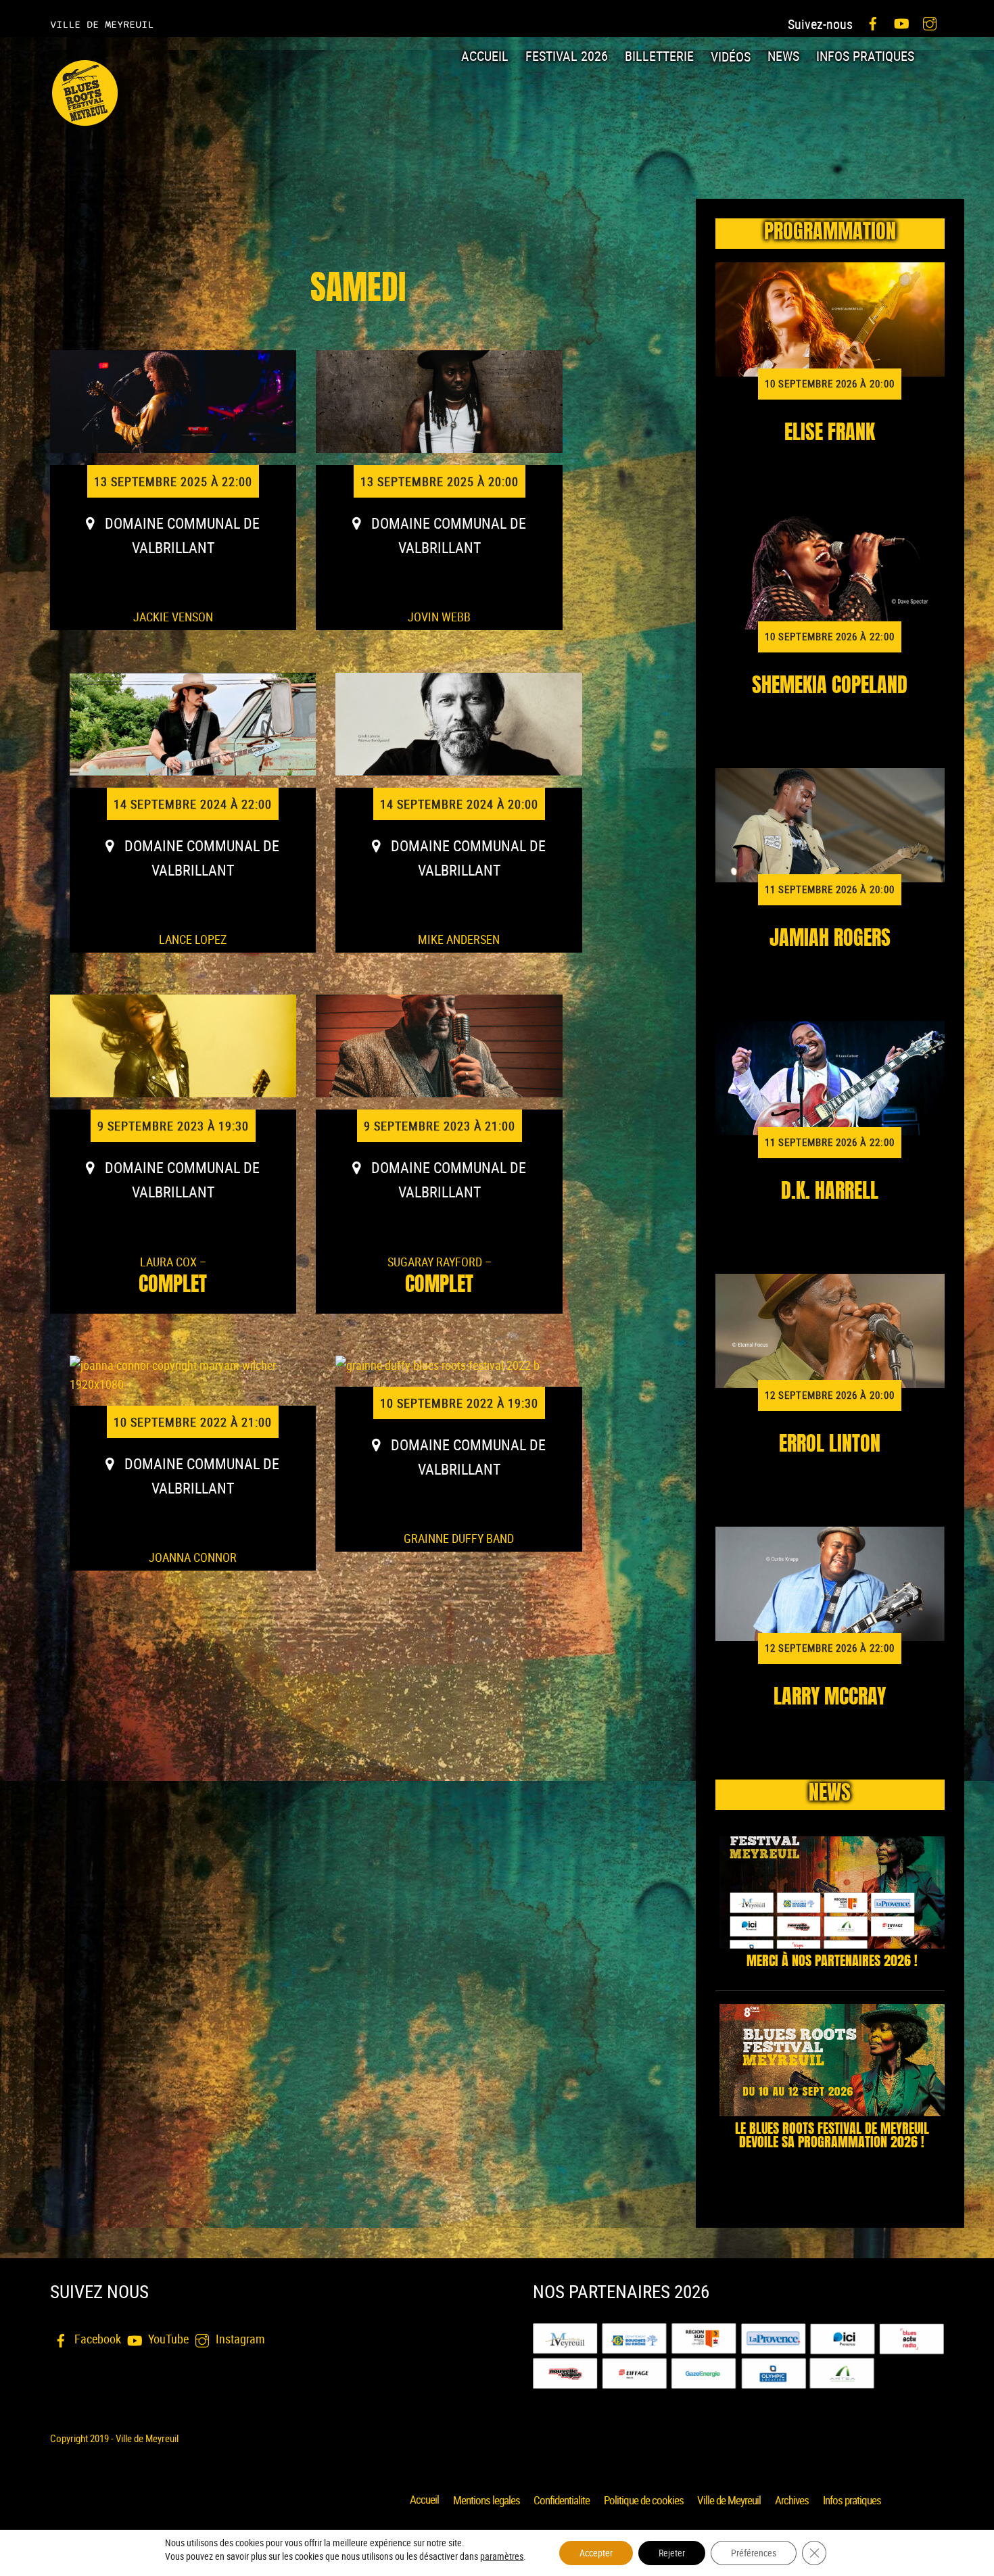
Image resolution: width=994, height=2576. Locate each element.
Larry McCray (830, 1698)
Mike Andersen (459, 939)
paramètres (502, 2556)
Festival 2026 (567, 56)
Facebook (96, 2339)
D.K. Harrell (830, 1193)
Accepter (596, 2553)
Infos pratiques (865, 56)
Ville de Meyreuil (729, 2500)
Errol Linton (830, 1446)
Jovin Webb (439, 617)
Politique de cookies (644, 2500)
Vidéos (731, 56)
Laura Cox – (173, 1275)
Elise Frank (830, 434)
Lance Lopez (193, 939)
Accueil (485, 56)
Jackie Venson (173, 617)
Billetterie (659, 56)
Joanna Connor (193, 1557)
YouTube (167, 2339)
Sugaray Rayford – (440, 1275)
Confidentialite (562, 2500)
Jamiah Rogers (830, 940)
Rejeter (672, 2553)
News (783, 56)
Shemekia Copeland (830, 687)
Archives (792, 2500)
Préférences (754, 2553)
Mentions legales (487, 2500)
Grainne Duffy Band (459, 1538)
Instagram (239, 2339)
